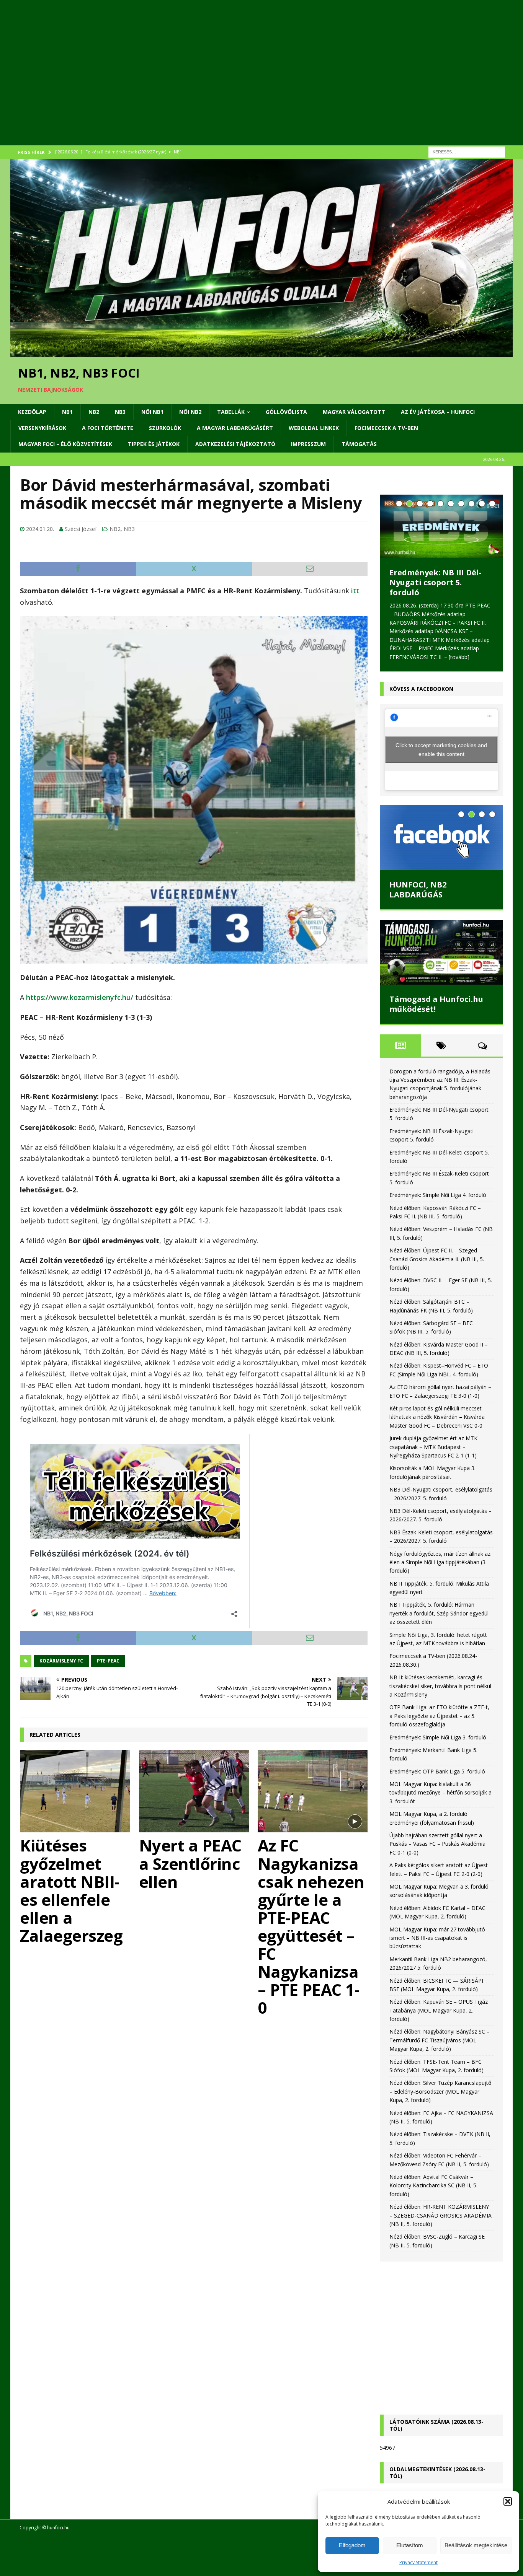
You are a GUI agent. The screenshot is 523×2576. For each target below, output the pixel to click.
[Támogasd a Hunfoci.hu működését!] (441, 952)
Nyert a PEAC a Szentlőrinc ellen (190, 1863)
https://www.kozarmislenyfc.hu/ (80, 997)
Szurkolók (165, 428)
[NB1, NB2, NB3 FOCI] (261, 353)
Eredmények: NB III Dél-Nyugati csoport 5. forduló (436, 582)
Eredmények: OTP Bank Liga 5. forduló (437, 1771)
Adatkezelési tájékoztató (235, 444)
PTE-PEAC (108, 1661)
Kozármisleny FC (61, 1661)
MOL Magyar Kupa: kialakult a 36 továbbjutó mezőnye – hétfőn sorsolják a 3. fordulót (440, 1793)
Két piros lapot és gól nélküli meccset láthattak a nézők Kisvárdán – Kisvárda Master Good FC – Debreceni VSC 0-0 (437, 1417)
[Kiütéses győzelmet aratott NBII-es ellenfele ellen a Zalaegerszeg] (75, 1791)
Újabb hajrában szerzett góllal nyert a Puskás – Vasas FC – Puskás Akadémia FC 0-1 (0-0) (437, 1844)
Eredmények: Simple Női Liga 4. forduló (438, 1195)
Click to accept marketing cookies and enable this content (441, 750)
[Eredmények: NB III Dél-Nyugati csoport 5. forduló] (441, 526)
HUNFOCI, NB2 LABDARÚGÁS (418, 890)
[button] (508, 2501)
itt (355, 591)
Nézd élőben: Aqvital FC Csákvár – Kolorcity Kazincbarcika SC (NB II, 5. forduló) (433, 2185)
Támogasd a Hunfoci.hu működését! (436, 1004)
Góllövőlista (286, 412)
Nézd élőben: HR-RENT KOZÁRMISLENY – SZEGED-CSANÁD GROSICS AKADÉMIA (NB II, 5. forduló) (440, 2215)
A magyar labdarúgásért (235, 428)
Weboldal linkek (314, 428)
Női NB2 (190, 412)
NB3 (120, 412)
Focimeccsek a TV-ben (386, 428)
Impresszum (308, 444)
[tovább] (459, 657)
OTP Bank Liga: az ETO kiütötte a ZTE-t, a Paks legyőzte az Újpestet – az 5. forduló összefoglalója (439, 1716)
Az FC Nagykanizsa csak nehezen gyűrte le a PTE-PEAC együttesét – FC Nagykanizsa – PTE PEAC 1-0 (311, 1926)
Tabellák (231, 412)
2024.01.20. (40, 529)
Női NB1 (152, 412)
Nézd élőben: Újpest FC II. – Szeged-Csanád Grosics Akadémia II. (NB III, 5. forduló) (437, 1259)
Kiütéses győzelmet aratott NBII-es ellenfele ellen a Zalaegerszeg (71, 1890)
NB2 (94, 412)
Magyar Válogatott (354, 412)
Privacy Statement (418, 2562)
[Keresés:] (467, 151)
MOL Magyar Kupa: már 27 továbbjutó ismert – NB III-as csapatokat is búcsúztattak (437, 1938)
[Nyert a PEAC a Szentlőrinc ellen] (194, 1791)
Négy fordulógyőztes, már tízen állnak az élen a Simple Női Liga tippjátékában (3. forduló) (440, 1562)
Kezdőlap (32, 412)
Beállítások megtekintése (476, 2545)
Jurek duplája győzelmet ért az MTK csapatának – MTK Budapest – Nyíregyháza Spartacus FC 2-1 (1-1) (433, 1447)
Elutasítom (410, 2545)
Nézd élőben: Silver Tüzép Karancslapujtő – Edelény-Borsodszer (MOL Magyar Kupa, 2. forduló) (440, 2091)
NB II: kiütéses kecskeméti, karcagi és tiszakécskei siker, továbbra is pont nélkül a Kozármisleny (440, 1686)
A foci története (108, 428)
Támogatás (359, 444)
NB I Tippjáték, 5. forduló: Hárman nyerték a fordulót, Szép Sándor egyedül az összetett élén (439, 1613)
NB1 (67, 412)
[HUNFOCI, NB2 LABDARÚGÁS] (441, 838)
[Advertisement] (240, 82)
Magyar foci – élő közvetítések (65, 444)
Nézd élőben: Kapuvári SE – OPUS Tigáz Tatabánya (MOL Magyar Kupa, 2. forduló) (439, 2010)
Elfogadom (352, 2545)
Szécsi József (81, 529)
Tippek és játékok (154, 444)
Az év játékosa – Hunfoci (438, 412)
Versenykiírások (42, 428)
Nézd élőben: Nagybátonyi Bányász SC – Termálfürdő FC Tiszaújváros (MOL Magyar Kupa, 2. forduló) (440, 2040)
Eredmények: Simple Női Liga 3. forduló (438, 1737)
